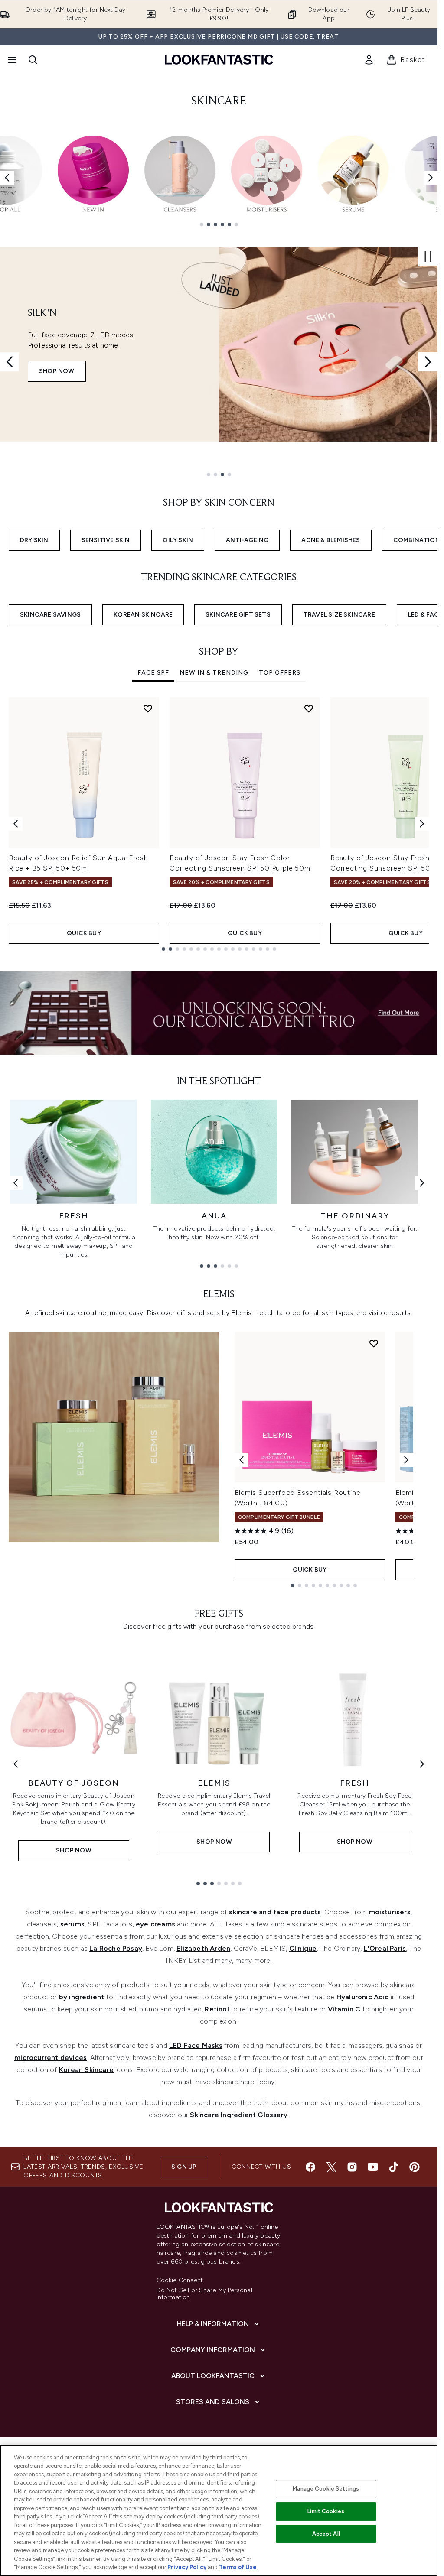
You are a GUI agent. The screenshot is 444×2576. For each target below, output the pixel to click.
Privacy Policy (187, 2567)
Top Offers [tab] (280, 673)
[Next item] (431, 178)
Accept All (326, 2534)
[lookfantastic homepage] (219, 60)
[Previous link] (16, 1183)
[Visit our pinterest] (415, 2167)
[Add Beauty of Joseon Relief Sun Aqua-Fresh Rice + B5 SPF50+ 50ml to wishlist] (148, 708)
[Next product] (406, 1460)
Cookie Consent (180, 2280)
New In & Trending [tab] (214, 673)
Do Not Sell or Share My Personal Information (204, 2294)
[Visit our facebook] (310, 2167)
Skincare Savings (50, 615)
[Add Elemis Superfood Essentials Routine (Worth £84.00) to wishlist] (374, 1343)
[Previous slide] (10, 362)
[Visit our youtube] (373, 2167)
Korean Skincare (143, 615)
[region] (219, 2510)
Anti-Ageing (247, 540)
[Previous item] (7, 178)
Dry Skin (34, 540)
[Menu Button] (11, 60)
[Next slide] (428, 362)
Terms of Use (238, 2567)
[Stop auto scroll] (428, 257)
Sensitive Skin (106, 540)
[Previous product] (242, 1460)
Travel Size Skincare (339, 615)
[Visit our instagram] (352, 2167)
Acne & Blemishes (331, 540)
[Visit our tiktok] (394, 2167)
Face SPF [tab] (153, 673)
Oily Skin (178, 540)
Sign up (184, 2167)
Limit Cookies (326, 2511)
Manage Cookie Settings (326, 2489)
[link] (369, 60)
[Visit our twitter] (331, 2167)
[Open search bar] (33, 60)
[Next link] (422, 1183)
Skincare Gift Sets (238, 615)
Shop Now (57, 371)
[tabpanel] (219, 824)
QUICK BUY (84, 933)
